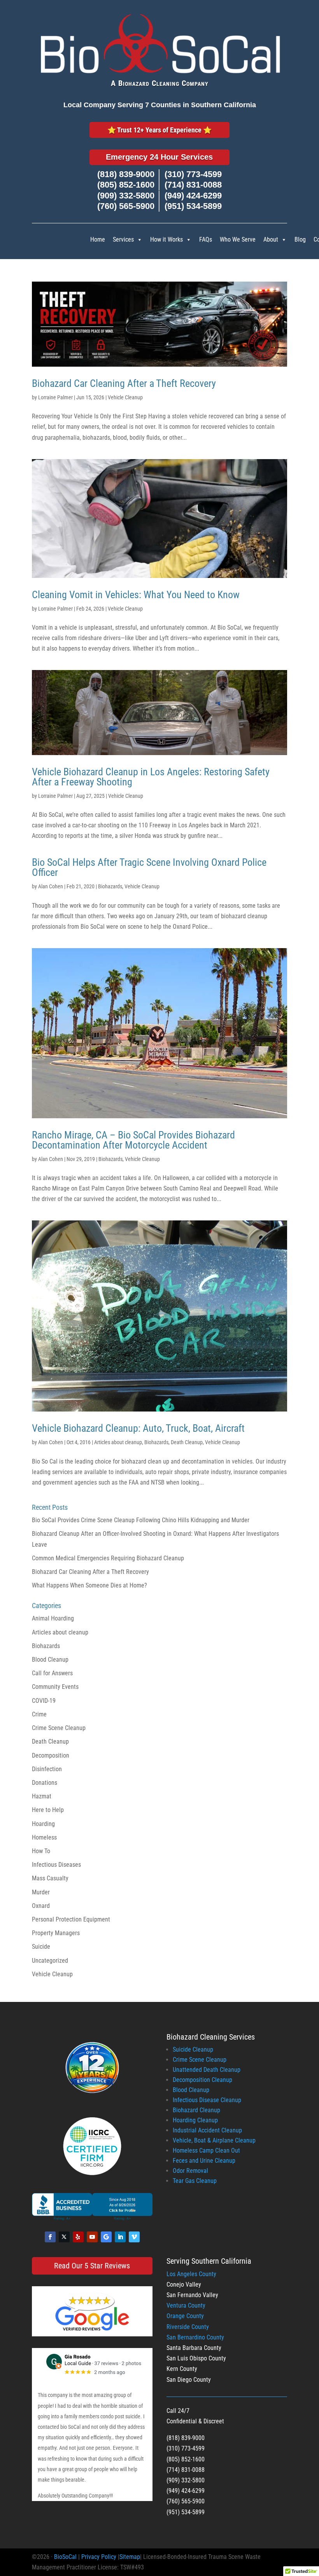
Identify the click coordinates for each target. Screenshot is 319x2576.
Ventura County (186, 2305)
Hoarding (43, 1824)
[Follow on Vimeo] (134, 2237)
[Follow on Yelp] (78, 2237)
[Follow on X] (64, 2237)
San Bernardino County (195, 2337)
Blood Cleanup (50, 1660)
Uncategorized (50, 1961)
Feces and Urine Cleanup (204, 2161)
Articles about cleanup (118, 1442)
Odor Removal (190, 2171)
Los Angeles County (191, 2274)
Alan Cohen (51, 886)
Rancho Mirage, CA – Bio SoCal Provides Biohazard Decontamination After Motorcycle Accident (133, 1140)
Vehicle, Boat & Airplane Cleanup (214, 2140)
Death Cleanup (187, 1442)
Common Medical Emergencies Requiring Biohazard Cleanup (108, 1558)
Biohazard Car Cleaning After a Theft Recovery (124, 383)
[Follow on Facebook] (50, 2237)
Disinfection (47, 1769)
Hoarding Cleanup (195, 2120)
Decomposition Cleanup (202, 2080)
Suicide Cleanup (193, 2049)
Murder (41, 1892)
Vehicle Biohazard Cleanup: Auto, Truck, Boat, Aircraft (138, 1428)
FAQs (206, 239)
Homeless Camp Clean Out (206, 2150)
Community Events (55, 1687)
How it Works (167, 239)
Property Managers (56, 1933)
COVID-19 (44, 1701)
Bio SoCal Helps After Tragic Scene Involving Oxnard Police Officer (149, 867)
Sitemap (130, 2557)
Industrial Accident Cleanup (207, 2130)
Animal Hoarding (53, 1618)
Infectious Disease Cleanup (207, 2100)
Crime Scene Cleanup (59, 1728)
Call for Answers (52, 1673)
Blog (300, 239)
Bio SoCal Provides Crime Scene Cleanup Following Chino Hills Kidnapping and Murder (141, 1520)
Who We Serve (238, 239)
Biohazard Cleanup (196, 2110)
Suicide (41, 1947)
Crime (39, 1714)
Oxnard (41, 1906)
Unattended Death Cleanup (207, 2070)
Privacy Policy (99, 2557)
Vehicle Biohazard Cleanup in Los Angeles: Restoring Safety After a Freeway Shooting (151, 777)
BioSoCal (65, 2557)
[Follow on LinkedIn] (120, 2237)
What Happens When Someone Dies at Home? (89, 1585)
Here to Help (48, 1810)
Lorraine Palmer (55, 397)
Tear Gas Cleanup (195, 2181)
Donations (45, 1783)
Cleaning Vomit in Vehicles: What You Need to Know (136, 595)
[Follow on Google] (106, 2237)
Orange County (185, 2316)
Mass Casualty (50, 1878)
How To (41, 1851)
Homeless (44, 1837)
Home (98, 239)
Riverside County (188, 2327)
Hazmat (42, 1796)
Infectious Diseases (56, 1865)
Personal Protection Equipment (71, 1919)
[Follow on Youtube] (92, 2237)
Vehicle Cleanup (125, 397)
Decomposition (51, 1755)
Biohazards (110, 886)
